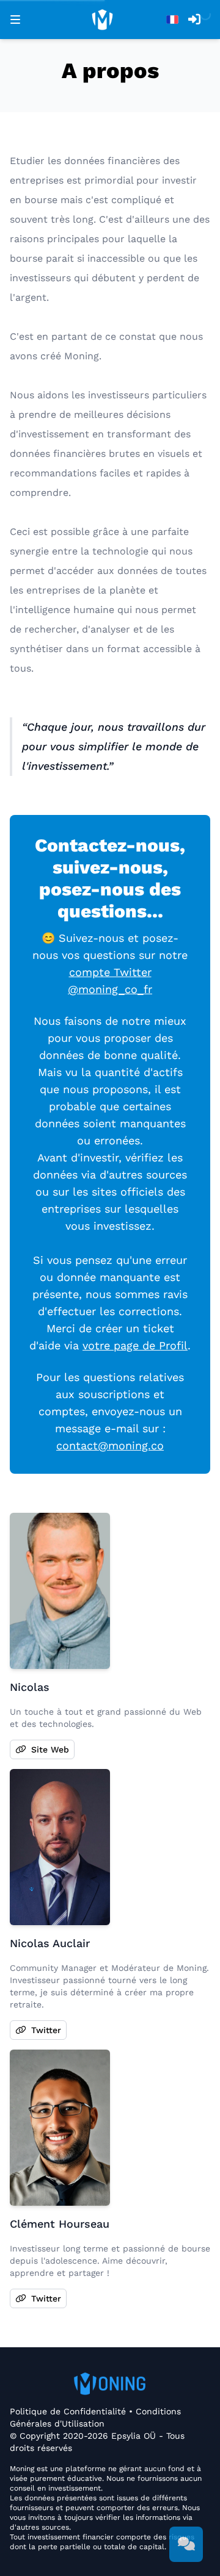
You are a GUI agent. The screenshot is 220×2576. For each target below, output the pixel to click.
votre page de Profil (135, 1345)
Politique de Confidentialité (69, 2411)
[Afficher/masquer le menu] (15, 20)
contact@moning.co (110, 1445)
